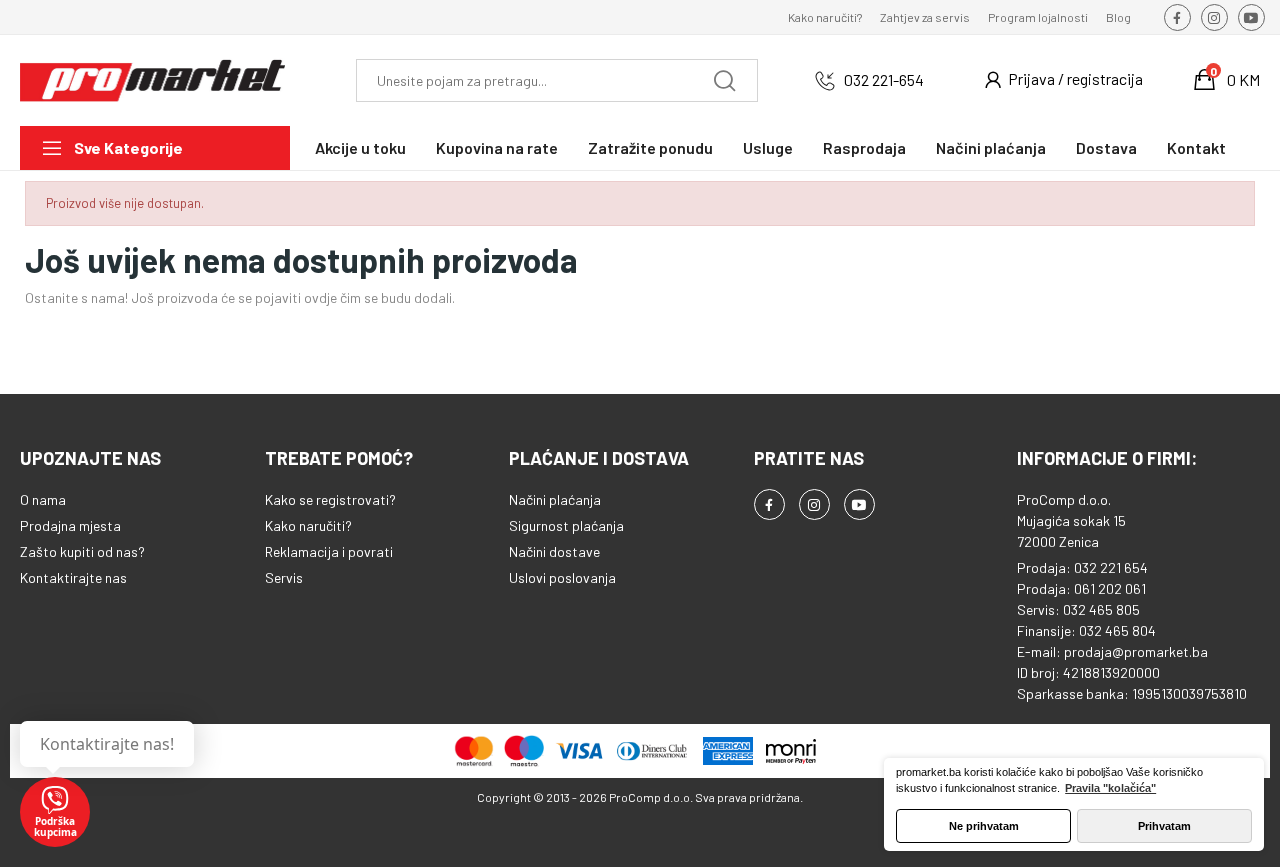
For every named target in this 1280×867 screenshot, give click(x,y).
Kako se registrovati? (330, 499)
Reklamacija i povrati (329, 551)
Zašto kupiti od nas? (82, 551)
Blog (1118, 17)
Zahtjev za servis (925, 17)
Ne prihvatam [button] (984, 826)
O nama (43, 499)
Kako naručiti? (825, 17)
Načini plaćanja (555, 499)
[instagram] (1214, 17)
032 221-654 (884, 79)
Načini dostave (554, 551)
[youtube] (1251, 17)
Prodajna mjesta (70, 525)
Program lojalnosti (1038, 17)
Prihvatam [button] (1164, 826)
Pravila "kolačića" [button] (1110, 788)
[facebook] (1177, 17)
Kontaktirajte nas (73, 577)
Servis (284, 577)
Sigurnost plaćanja (566, 525)
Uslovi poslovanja (562, 577)
